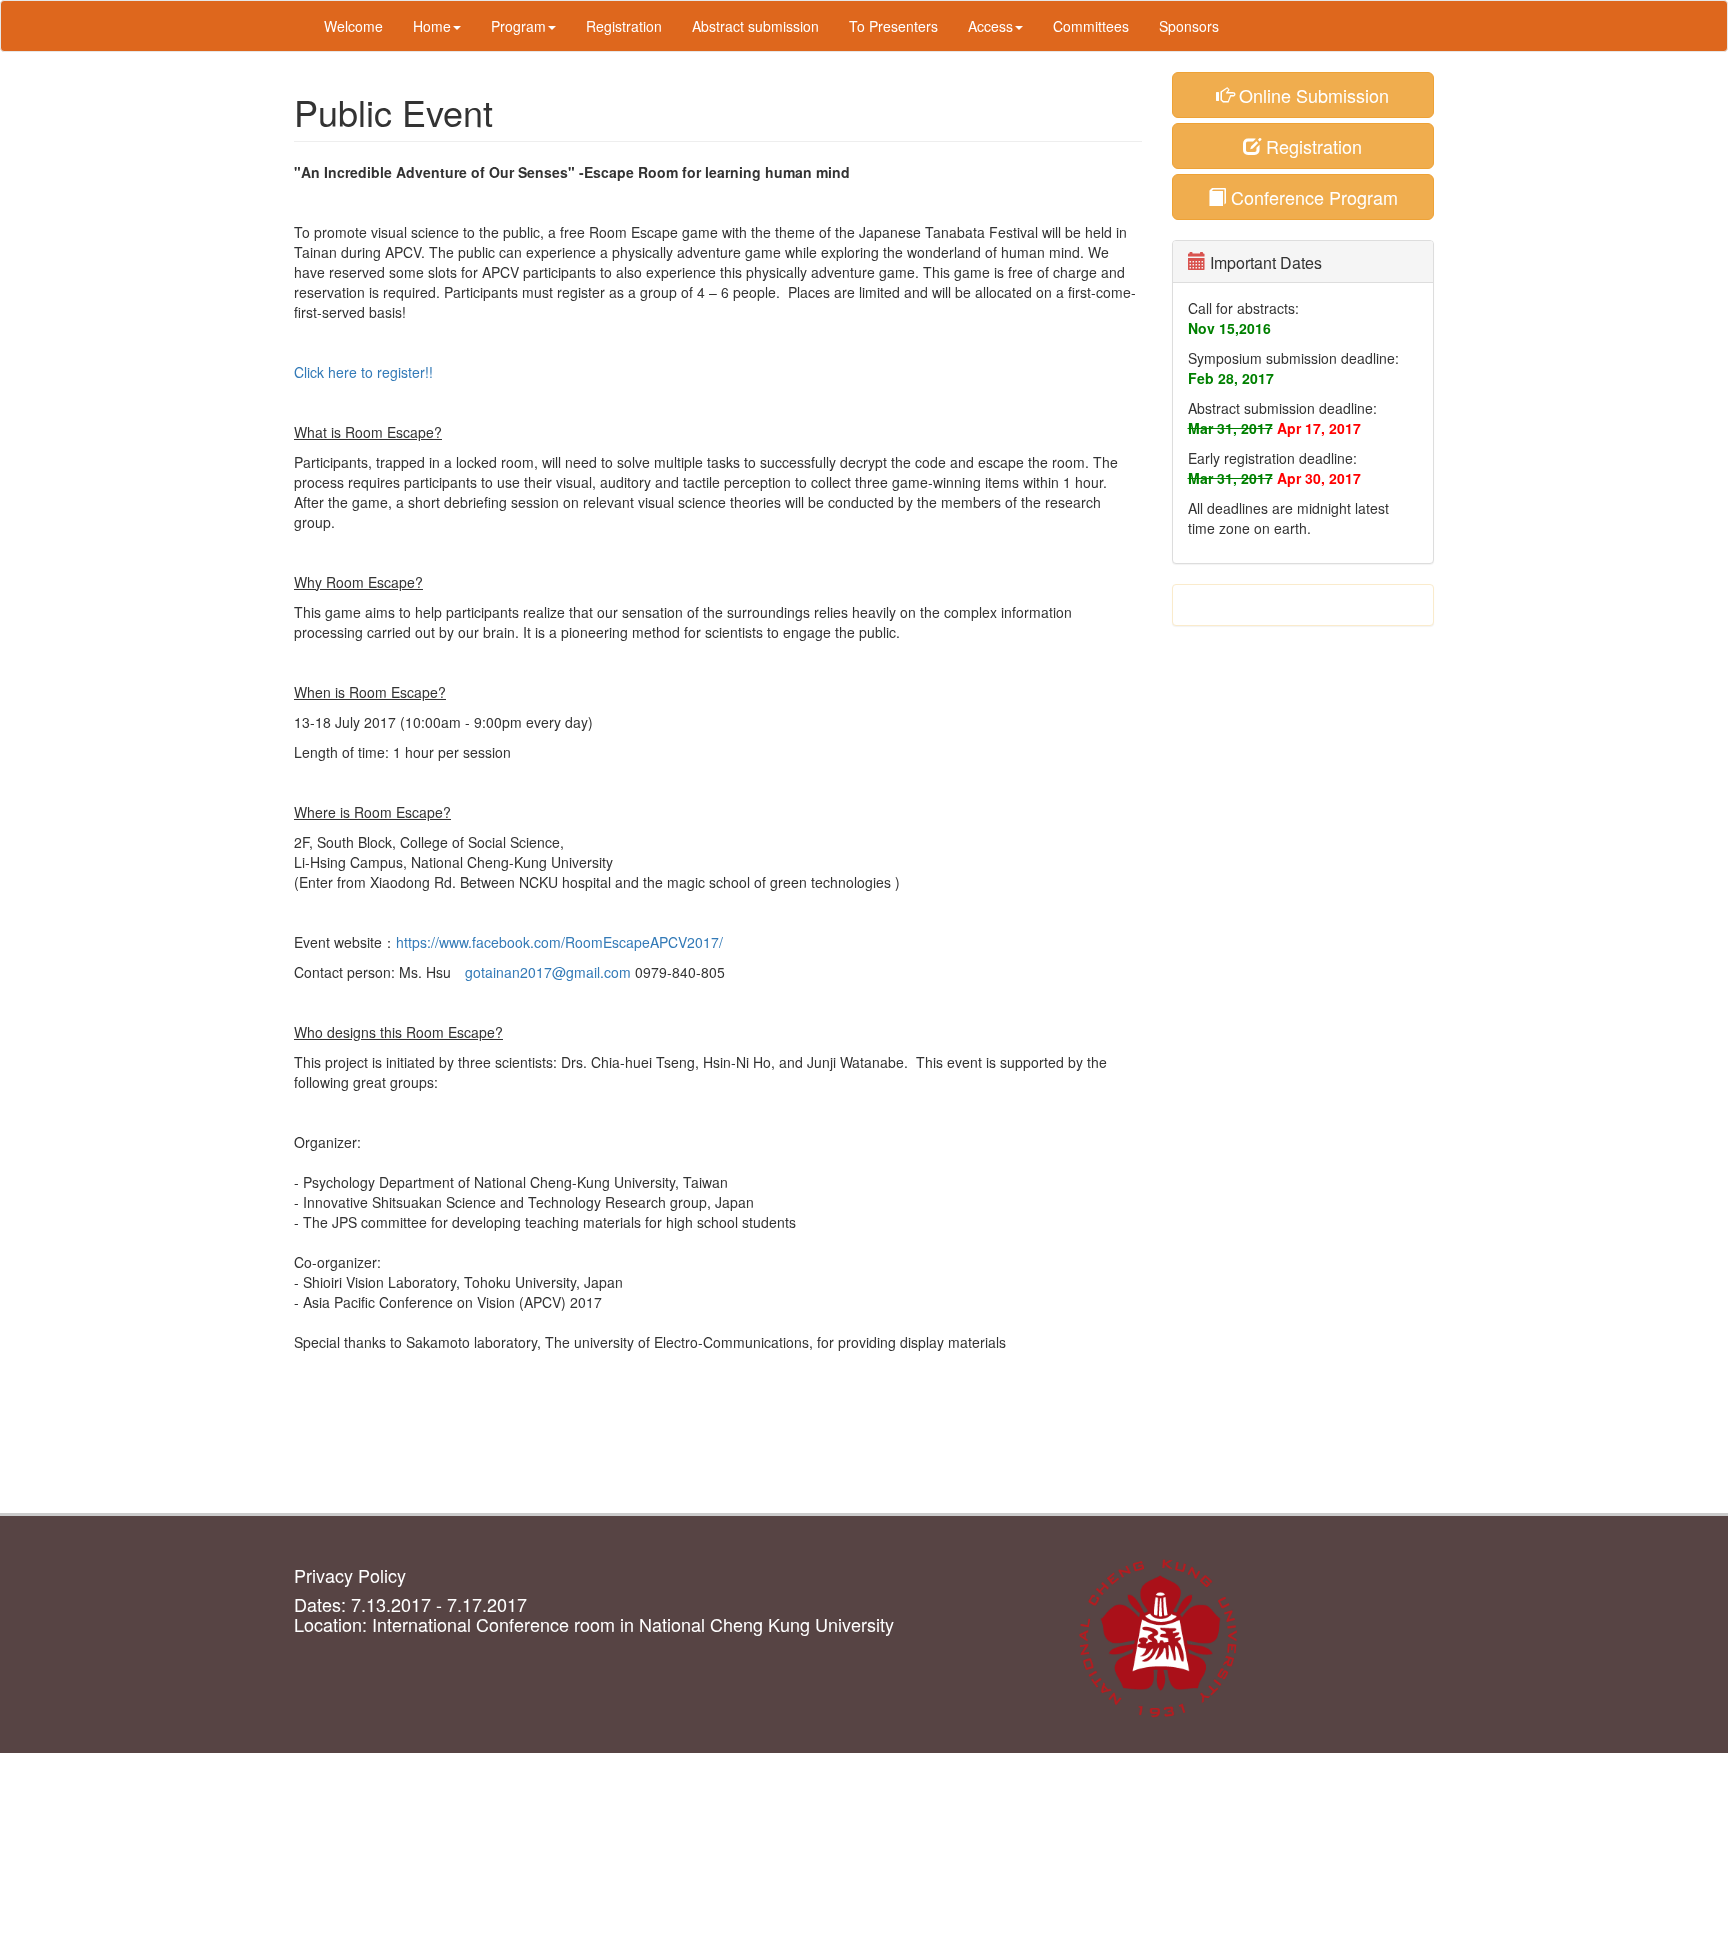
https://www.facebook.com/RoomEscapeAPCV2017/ (559, 942)
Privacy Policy (350, 1575)
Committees (1091, 26)
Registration (624, 26)
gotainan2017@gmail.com (548, 972)
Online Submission (1311, 95)
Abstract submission (755, 26)
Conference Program (1312, 197)
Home (432, 26)
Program (518, 26)
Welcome (353, 26)
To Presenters (893, 26)
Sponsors (1189, 26)
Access (990, 26)
